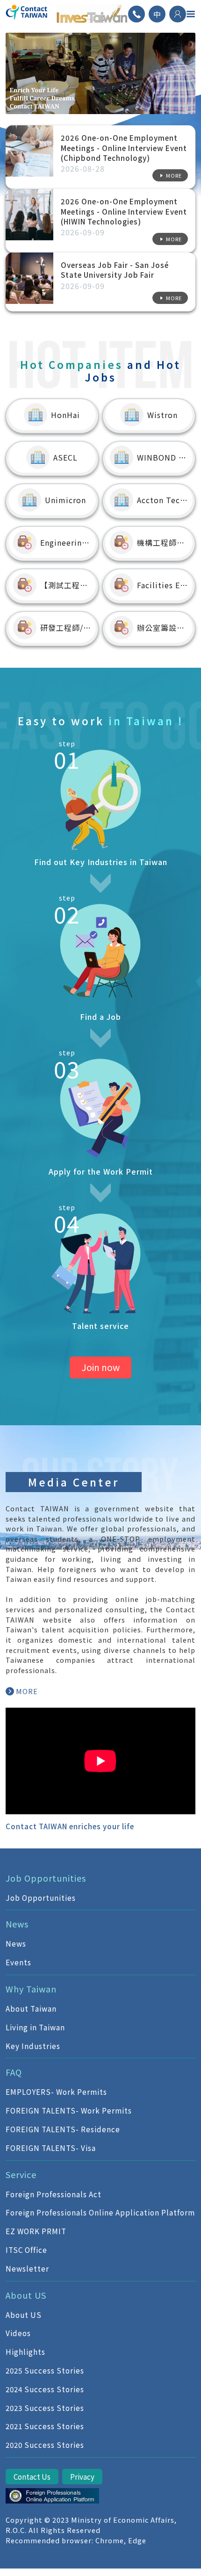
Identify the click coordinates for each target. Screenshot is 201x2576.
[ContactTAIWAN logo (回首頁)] (27, 14)
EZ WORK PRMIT (36, 2231)
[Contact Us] (136, 14)
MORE (27, 1691)
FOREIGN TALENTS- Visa (51, 2148)
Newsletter (27, 2268)
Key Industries (33, 2046)
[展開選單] (191, 14)
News (16, 1943)
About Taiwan (31, 2008)
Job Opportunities (41, 1898)
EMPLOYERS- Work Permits (56, 2092)
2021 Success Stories (45, 2426)
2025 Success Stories (45, 2370)
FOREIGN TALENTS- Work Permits (69, 2110)
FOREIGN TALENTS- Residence (63, 2129)
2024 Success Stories (45, 2389)
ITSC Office (26, 2250)
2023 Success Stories (45, 2408)
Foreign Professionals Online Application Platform (100, 2212)
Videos (18, 2333)
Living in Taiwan (35, 2027)
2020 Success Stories (45, 2445)
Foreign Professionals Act (54, 2194)
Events (18, 1962)
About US (24, 2315)
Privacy (82, 2476)
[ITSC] (52, 2496)
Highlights (25, 2352)
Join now (100, 1367)
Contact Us (32, 2476)
